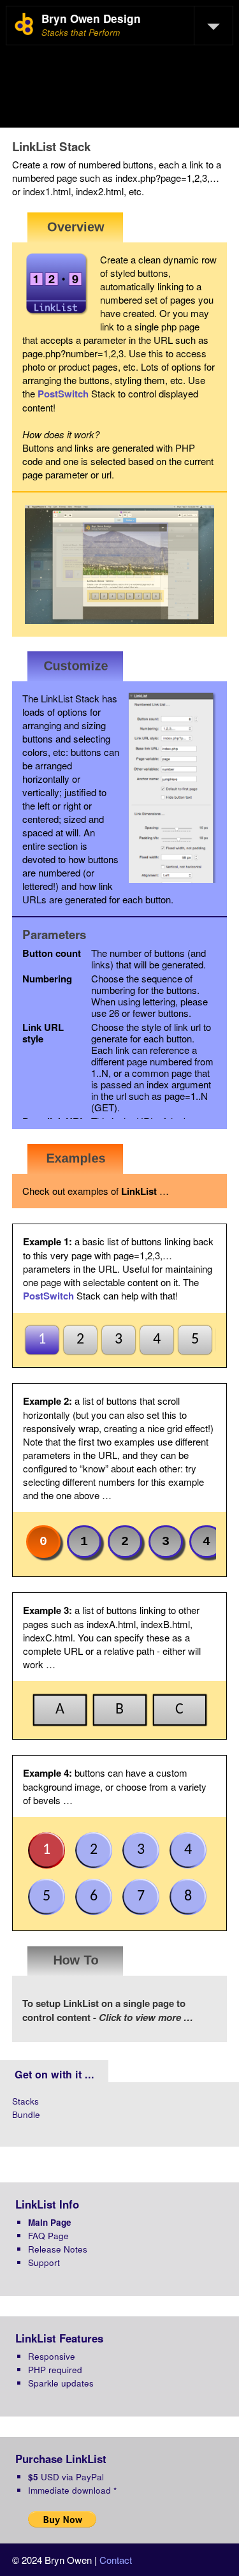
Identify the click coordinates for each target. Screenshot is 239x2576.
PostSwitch (63, 394)
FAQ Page (48, 2236)
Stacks (25, 2101)
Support (44, 2262)
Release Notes (58, 2249)
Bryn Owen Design (91, 19)
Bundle (26, 2114)
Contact (116, 2560)
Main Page (50, 2222)
